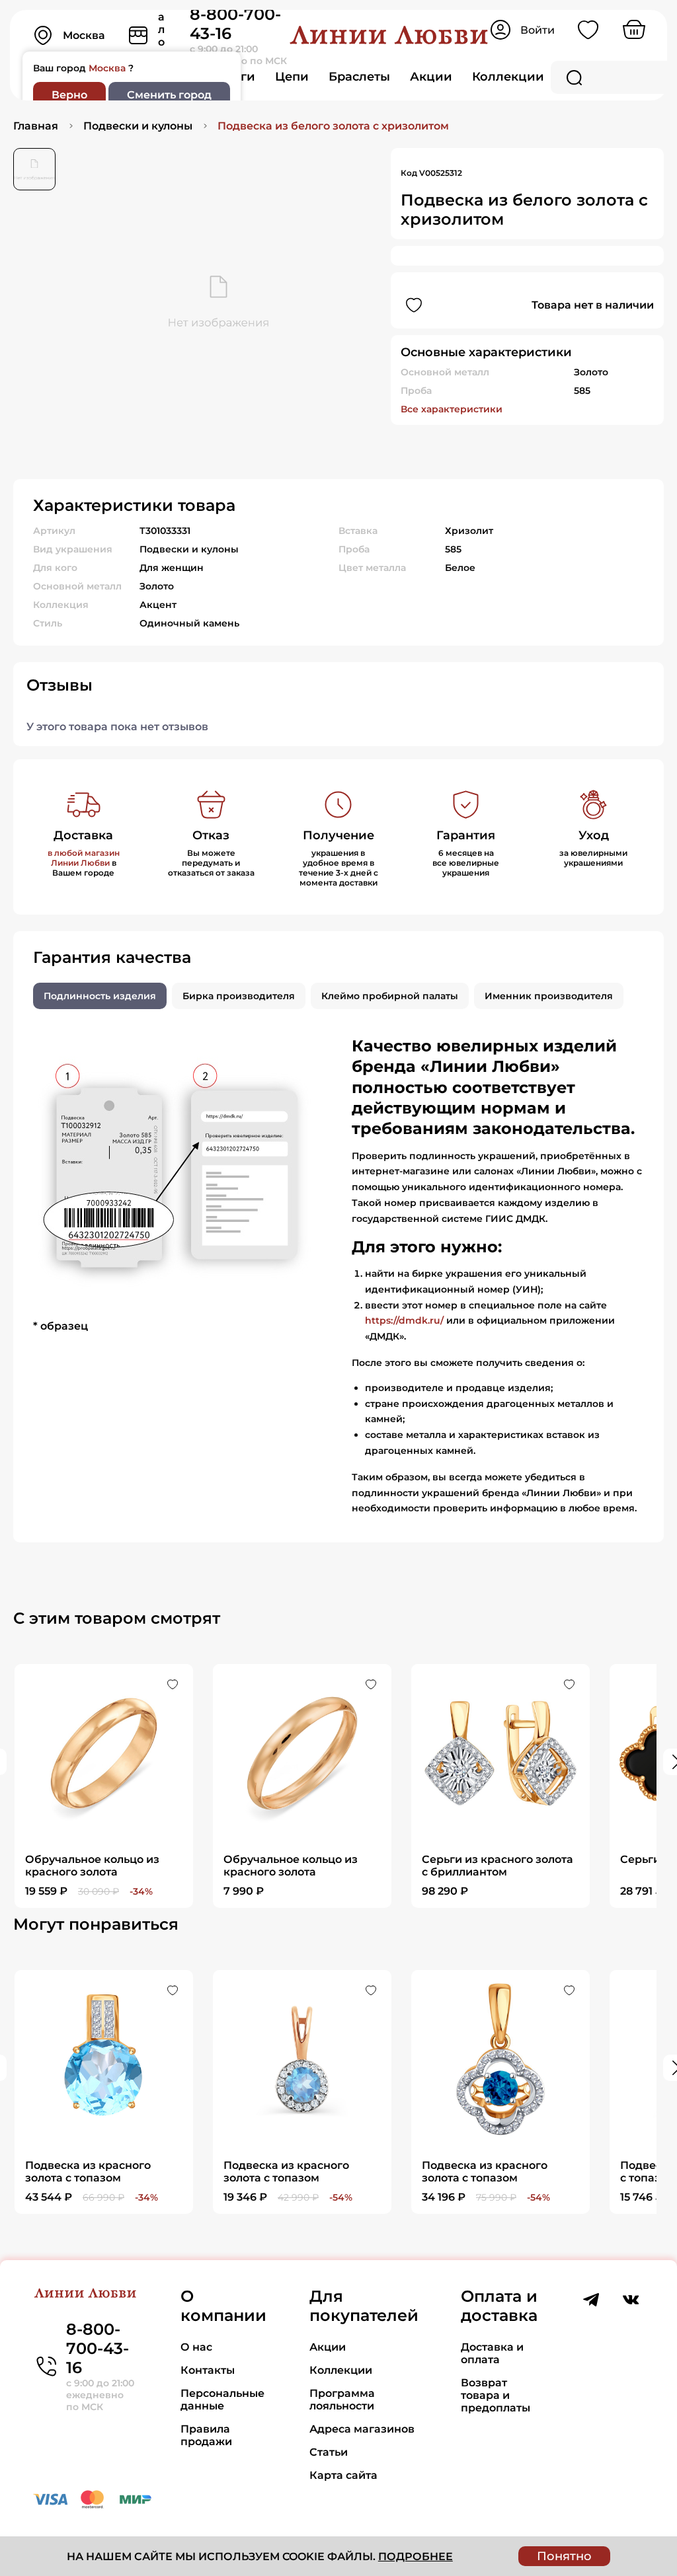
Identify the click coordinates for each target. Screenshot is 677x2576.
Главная (36, 126)
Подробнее (416, 2557)
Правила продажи (206, 2435)
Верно (69, 95)
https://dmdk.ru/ (404, 1320)
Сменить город (169, 95)
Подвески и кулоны (138, 126)
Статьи (329, 2452)
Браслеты (359, 77)
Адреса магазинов (362, 2429)
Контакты (208, 2370)
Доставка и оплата (492, 2353)
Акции (431, 77)
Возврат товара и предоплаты (496, 2395)
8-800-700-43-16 (98, 2348)
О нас (196, 2347)
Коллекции (508, 77)
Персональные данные (222, 2400)
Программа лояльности (342, 2400)
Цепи (292, 77)
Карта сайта (343, 2475)
